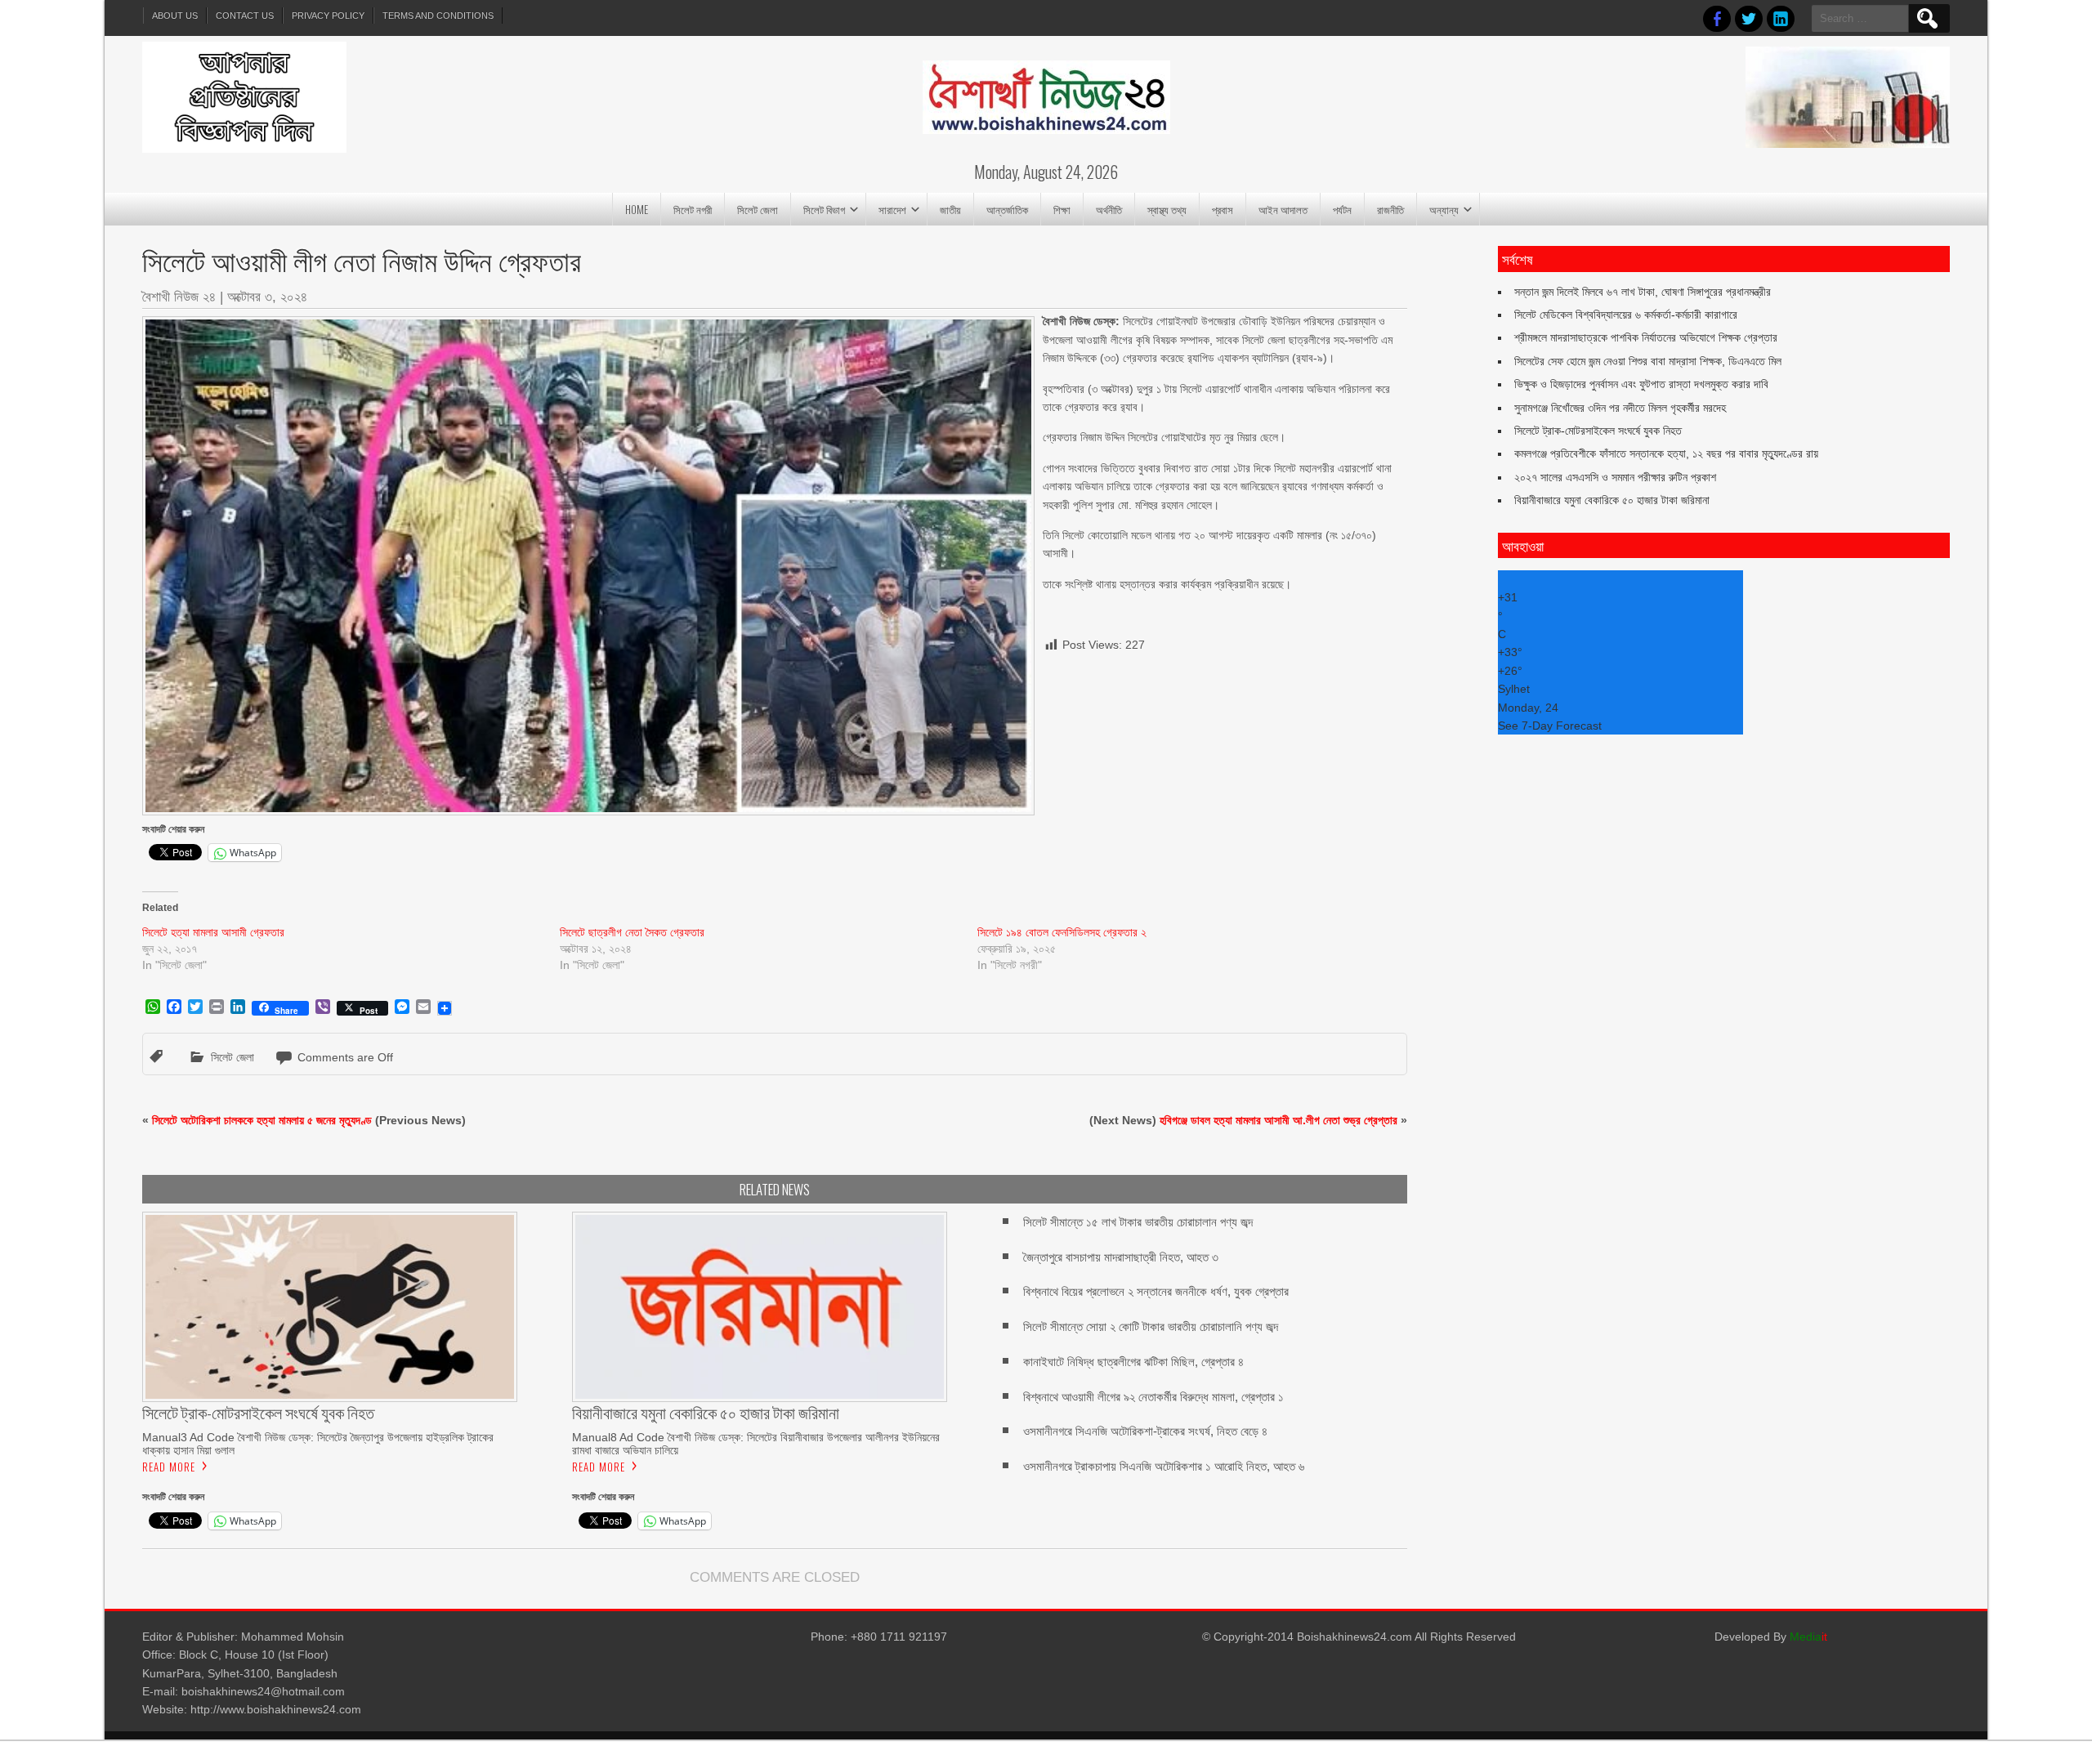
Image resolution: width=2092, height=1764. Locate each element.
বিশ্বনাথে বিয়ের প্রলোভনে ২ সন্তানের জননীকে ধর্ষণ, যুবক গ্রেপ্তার (1156, 1291)
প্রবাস (1223, 209)
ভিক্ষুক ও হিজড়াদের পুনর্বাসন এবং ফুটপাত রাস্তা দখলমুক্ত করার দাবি (1641, 384)
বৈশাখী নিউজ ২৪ (179, 297)
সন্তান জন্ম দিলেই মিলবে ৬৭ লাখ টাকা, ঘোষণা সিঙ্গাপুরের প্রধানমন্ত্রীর (1643, 292)
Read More (169, 1467)
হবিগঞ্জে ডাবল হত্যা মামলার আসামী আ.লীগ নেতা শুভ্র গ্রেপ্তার (1278, 1120)
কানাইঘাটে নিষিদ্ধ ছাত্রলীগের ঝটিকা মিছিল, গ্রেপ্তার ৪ (1133, 1362)
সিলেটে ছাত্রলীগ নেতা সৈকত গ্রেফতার (632, 932)
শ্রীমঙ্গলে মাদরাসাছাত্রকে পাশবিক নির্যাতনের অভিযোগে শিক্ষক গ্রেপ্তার (1646, 337)
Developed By (1771, 1637)
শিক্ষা (1062, 209)
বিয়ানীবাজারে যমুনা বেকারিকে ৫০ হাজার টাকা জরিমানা (1612, 500)
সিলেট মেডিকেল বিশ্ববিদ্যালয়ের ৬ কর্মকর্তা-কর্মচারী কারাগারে (1626, 315)
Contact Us (245, 16)
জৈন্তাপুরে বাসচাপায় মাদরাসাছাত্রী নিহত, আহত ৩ (1121, 1257)
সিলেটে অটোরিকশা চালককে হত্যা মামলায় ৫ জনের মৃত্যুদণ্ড (262, 1120)
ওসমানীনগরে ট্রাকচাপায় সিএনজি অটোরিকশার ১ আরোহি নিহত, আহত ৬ (1164, 1466)
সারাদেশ (892, 209)
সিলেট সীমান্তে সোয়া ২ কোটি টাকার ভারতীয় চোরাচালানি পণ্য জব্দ (1151, 1326)
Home (637, 209)
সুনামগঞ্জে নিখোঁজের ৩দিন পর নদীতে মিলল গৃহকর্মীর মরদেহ (1620, 408)
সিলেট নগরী (693, 209)
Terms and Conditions (438, 16)
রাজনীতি (1390, 209)
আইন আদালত (1283, 209)
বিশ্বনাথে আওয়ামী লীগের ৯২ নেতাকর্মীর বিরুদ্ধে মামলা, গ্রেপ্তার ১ (1153, 1397)
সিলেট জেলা (758, 209)
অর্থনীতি (1109, 209)
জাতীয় (950, 209)
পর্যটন (1342, 209)
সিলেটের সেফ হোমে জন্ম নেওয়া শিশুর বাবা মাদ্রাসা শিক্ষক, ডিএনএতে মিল (1648, 361)
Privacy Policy (328, 16)
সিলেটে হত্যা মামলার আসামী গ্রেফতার (213, 932)
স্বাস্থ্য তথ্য (1167, 209)
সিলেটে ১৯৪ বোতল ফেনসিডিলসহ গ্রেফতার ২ (1062, 932)
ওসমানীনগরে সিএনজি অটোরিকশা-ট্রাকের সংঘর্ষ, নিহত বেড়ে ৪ (1145, 1431)
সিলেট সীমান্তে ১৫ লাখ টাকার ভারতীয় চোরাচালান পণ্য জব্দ (1138, 1222)
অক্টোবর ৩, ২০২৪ (267, 297)
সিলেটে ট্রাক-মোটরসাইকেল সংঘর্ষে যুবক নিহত (1598, 431)
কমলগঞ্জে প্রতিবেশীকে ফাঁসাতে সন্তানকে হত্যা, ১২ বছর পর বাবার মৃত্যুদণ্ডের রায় (1666, 453)
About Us (175, 16)
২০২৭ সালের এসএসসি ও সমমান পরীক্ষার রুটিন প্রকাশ (1615, 477)
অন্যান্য (1444, 209)
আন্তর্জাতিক (1007, 209)
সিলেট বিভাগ (824, 209)
